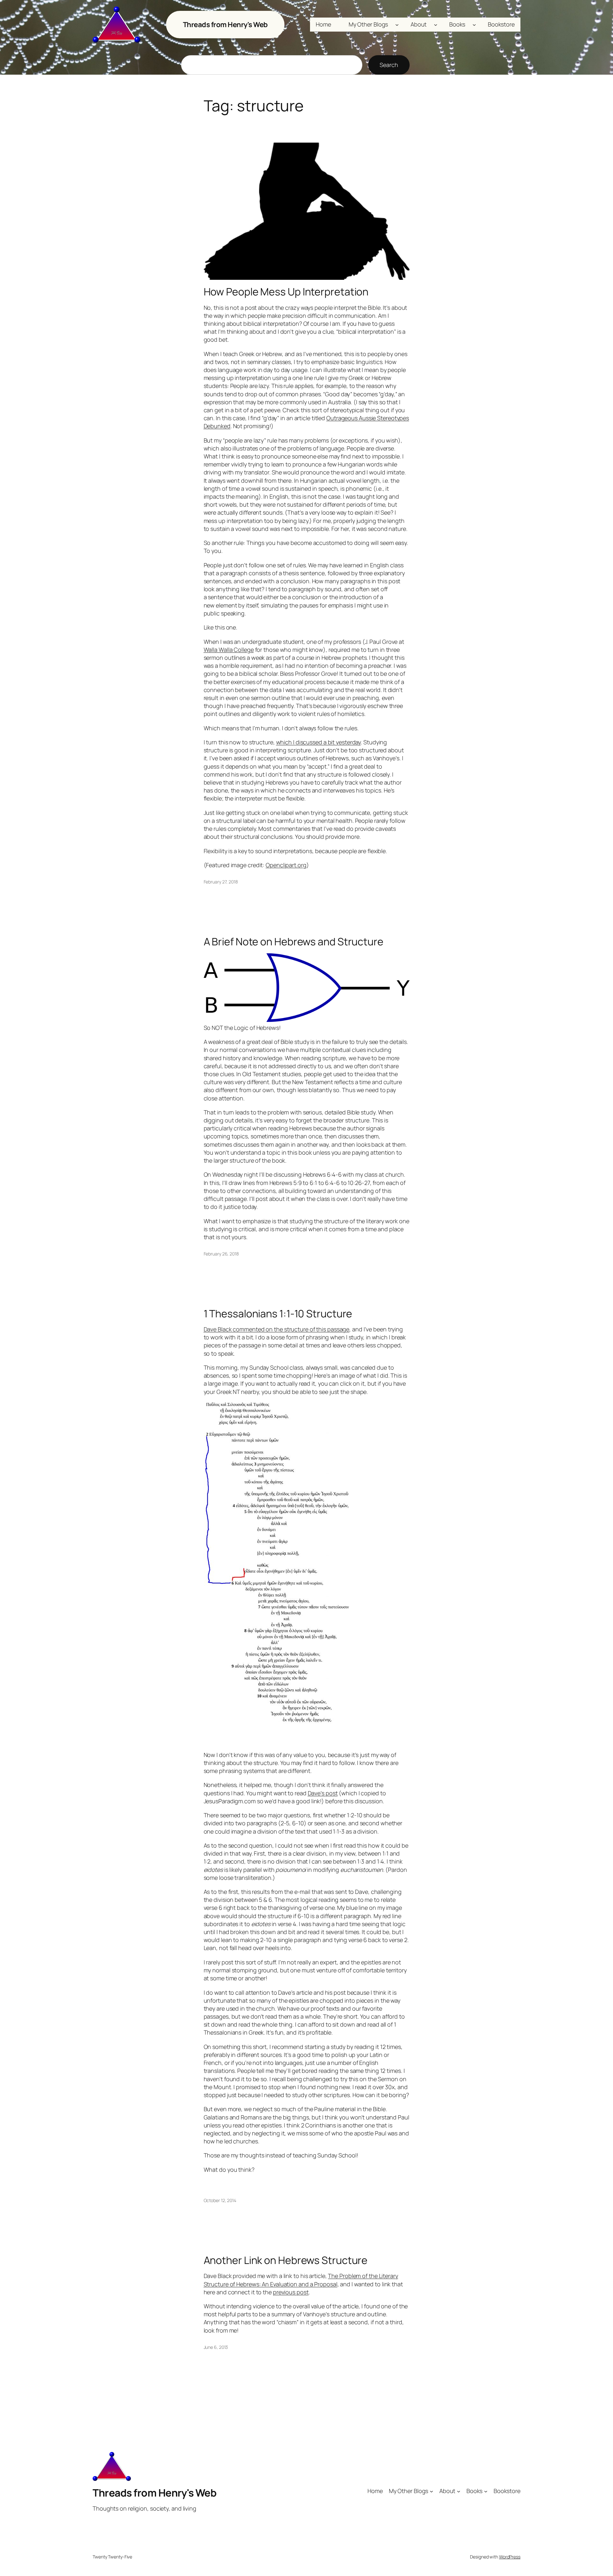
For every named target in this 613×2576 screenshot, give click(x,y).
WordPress (510, 2557)
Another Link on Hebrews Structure (286, 2260)
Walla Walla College (229, 650)
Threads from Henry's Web (225, 25)
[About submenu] (436, 25)
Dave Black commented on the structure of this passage (277, 1329)
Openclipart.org (286, 865)
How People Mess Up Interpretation (286, 292)
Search (389, 65)
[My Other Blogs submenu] (397, 25)
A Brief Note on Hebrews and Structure (294, 942)
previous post (291, 2292)
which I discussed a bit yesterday (319, 742)
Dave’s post (323, 1793)
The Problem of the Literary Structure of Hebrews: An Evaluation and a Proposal (301, 2280)
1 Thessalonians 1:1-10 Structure (278, 1314)
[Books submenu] (474, 25)
